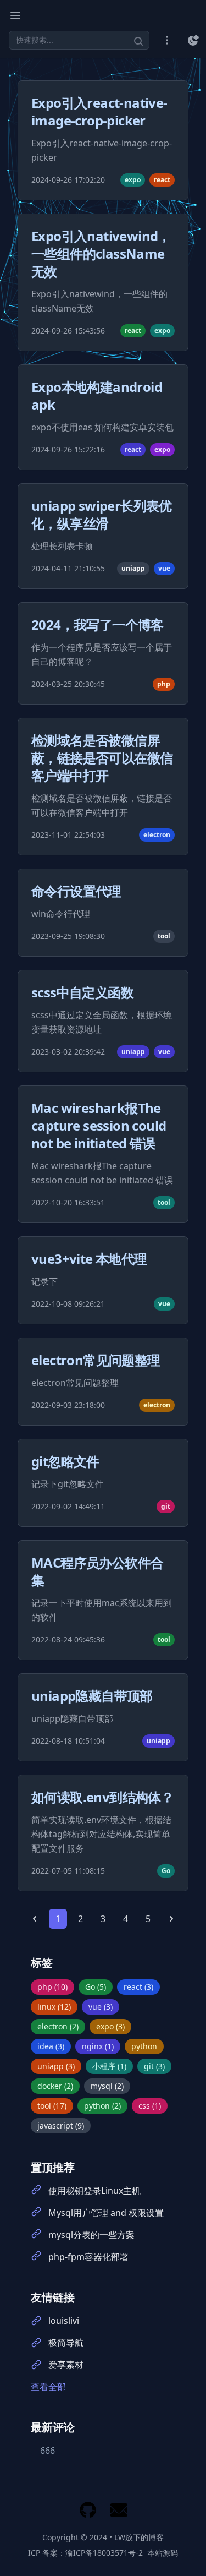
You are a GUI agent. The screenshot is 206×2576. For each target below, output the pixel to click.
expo (133, 180)
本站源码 (163, 2553)
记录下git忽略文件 (68, 1484)
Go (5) (96, 1987)
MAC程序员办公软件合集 (97, 1571)
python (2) (102, 2106)
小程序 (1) (109, 2066)
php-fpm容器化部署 (88, 2257)
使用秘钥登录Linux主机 (94, 2191)
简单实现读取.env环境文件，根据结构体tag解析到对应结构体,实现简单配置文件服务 (101, 1834)
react (162, 180)
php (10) (52, 1987)
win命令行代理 (61, 914)
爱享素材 (66, 2365)
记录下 (44, 1281)
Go (166, 1871)
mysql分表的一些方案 (91, 2235)
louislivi (64, 2321)
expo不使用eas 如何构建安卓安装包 (102, 427)
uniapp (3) (56, 2066)
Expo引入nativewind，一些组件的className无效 (101, 253)
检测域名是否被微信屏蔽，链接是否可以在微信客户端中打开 (102, 758)
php (164, 684)
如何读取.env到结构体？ (102, 1797)
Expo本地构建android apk (97, 395)
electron (157, 835)
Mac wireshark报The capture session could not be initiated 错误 (99, 1125)
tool (164, 936)
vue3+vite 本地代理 (89, 1259)
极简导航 (66, 2343)
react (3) (138, 1987)
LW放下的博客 (139, 2537)
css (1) (150, 2106)
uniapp (133, 568)
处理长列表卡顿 (62, 546)
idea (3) (51, 2046)
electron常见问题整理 (96, 1360)
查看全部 (48, 2387)
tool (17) (52, 2106)
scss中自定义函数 (82, 992)
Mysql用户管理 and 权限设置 (106, 2213)
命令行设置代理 (76, 891)
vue (164, 568)
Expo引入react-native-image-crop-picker (99, 111)
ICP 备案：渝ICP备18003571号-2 (85, 2553)
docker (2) (55, 2086)
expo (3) (110, 2026)
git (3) (154, 2066)
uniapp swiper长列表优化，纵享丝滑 (102, 514)
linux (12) (54, 2007)
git (166, 1506)
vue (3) (101, 2007)
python (144, 2046)
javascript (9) (61, 2125)
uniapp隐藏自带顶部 (92, 1696)
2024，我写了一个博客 (98, 624)
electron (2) (58, 2026)
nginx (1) (98, 2046)
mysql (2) (107, 2086)
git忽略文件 (65, 1461)
